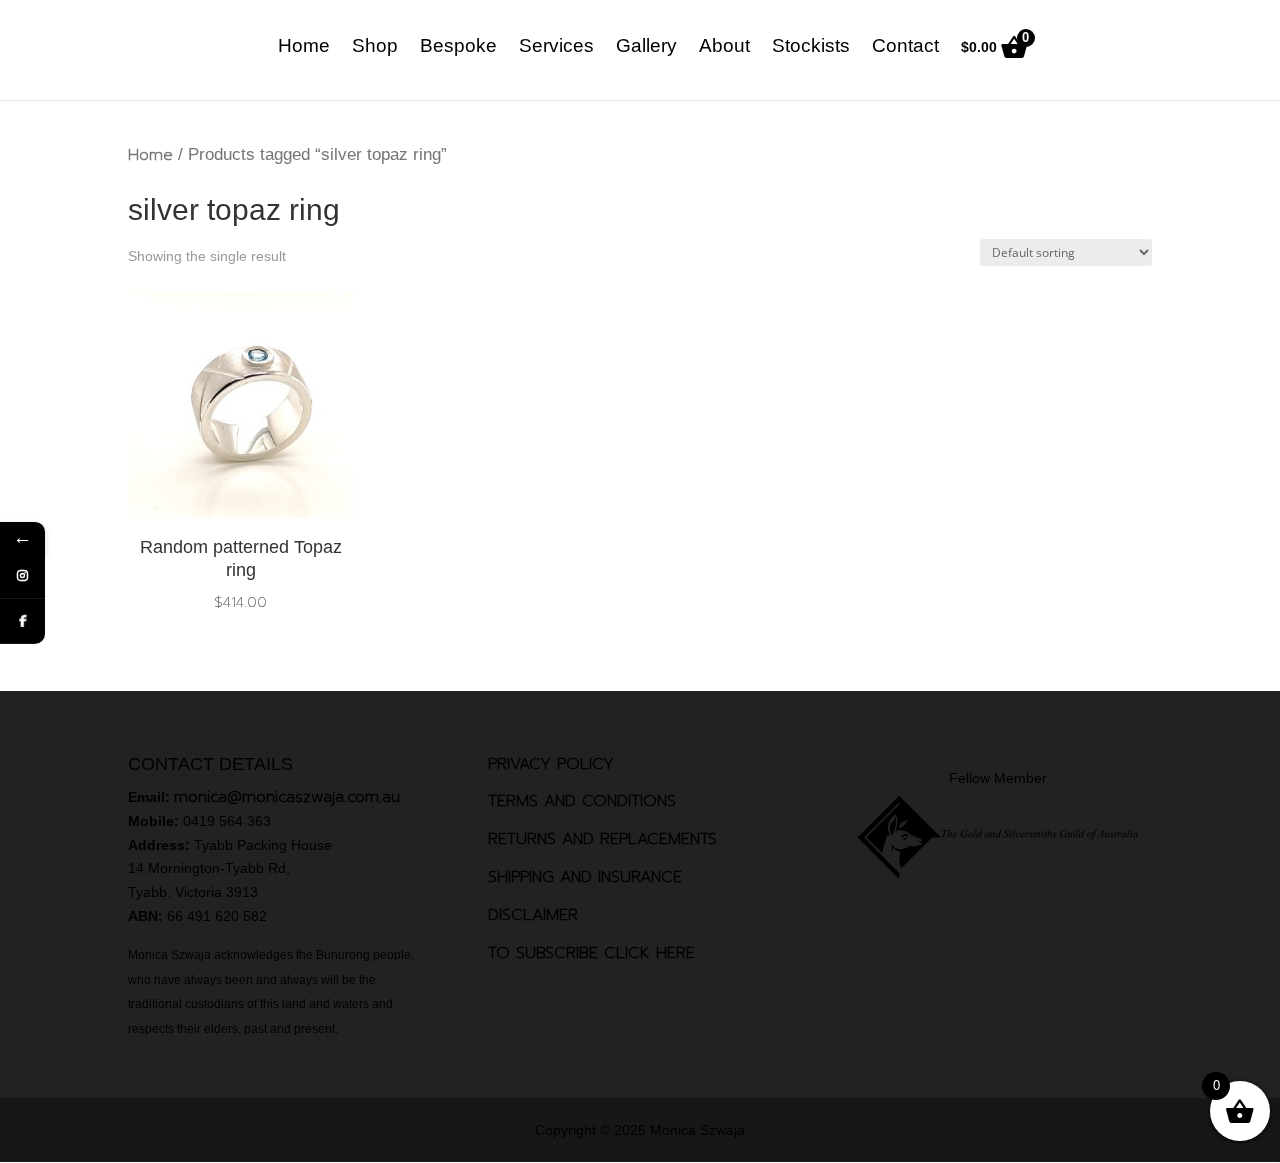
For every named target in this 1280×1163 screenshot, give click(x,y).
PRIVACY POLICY (551, 764)
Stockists (811, 47)
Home (304, 47)
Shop (375, 47)
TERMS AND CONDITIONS (582, 801)
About (724, 47)
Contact (905, 47)
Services (556, 47)
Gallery (646, 47)
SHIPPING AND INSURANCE (585, 877)
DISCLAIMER (533, 915)
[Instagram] (22, 576)
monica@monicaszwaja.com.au (287, 797)
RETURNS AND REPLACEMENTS (602, 839)
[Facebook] (22, 621)
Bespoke (458, 47)
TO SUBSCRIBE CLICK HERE (591, 953)
